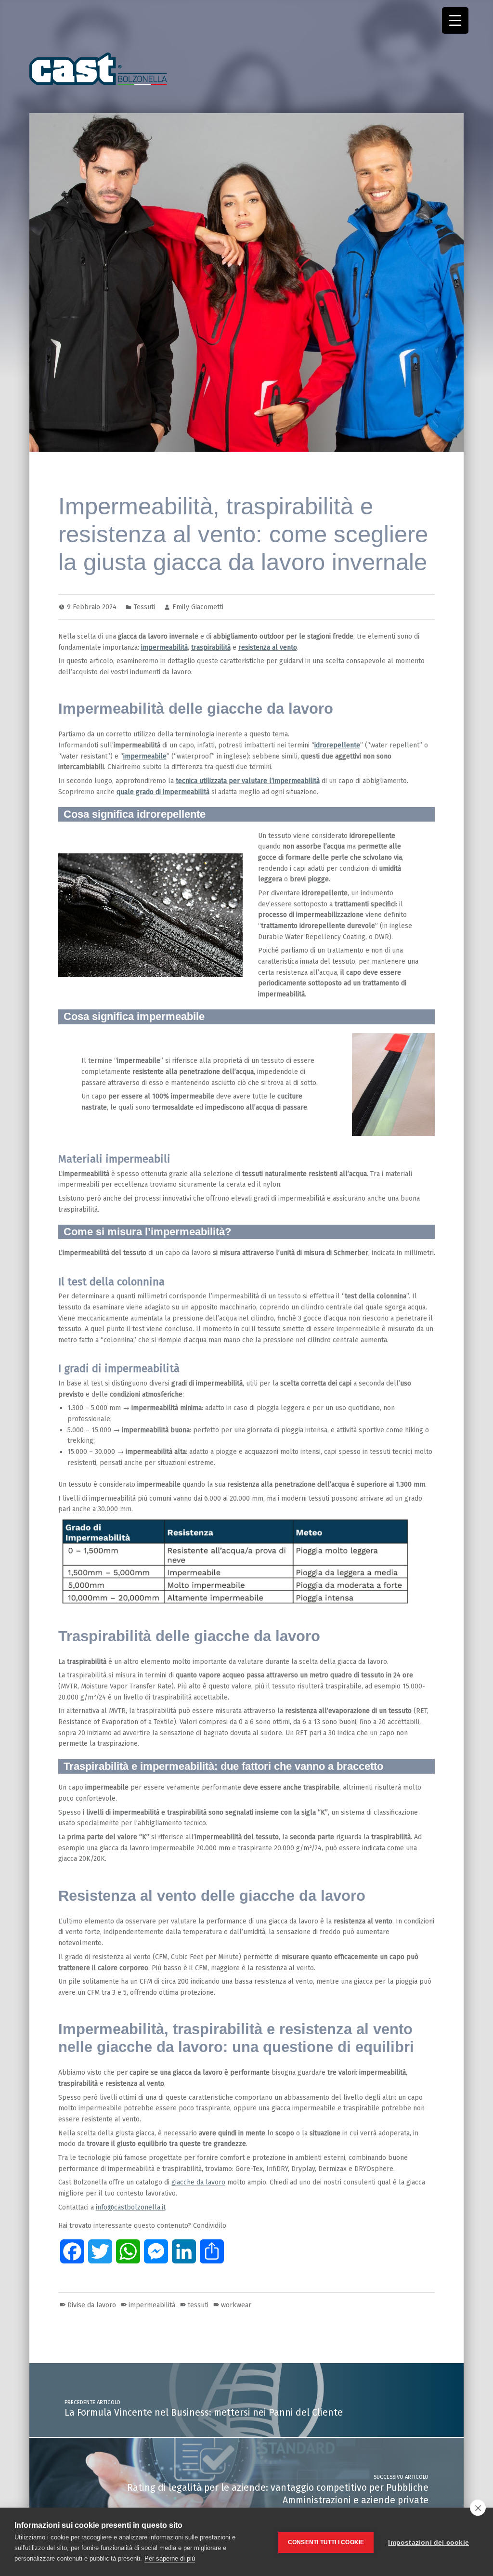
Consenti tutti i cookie (326, 2542)
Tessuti (144, 607)
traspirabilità (211, 647)
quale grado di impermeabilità (163, 792)
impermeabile (145, 756)
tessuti (198, 2305)
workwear (236, 2305)
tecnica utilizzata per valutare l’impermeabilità (248, 781)
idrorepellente (337, 745)
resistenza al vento (268, 647)
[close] (478, 2508)
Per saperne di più (170, 2558)
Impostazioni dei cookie (428, 2543)
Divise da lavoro (92, 2305)
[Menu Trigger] (455, 20)
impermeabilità (164, 647)
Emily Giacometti (198, 607)
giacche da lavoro (198, 2182)
